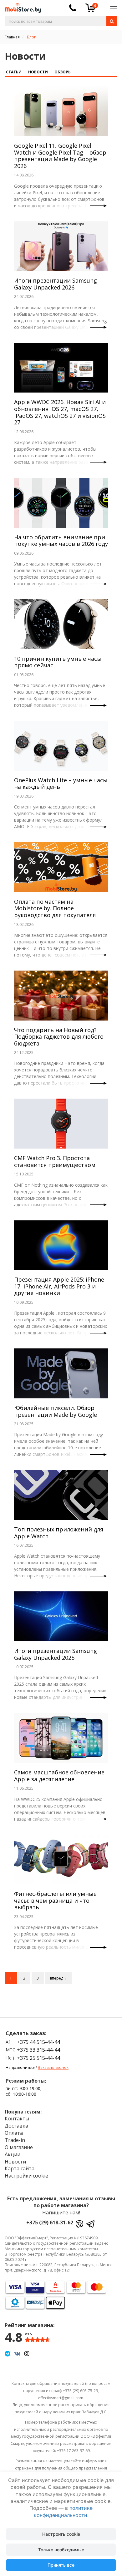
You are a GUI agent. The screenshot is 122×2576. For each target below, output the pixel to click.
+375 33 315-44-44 (38, 2050)
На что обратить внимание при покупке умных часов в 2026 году (61, 541)
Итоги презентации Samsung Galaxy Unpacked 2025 (56, 1654)
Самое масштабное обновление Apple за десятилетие (59, 1776)
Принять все (61, 2565)
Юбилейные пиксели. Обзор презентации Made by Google (56, 1411)
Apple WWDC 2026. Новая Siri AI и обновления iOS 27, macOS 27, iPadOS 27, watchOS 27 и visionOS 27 (60, 412)
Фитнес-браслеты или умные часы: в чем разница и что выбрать (55, 1900)
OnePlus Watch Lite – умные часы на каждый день (61, 784)
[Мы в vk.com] (17, 2353)
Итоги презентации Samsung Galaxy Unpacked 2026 (56, 284)
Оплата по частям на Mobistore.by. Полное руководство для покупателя (55, 908)
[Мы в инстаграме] (27, 2353)
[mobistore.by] (20, 6)
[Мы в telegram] (8, 2353)
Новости (38, 72)
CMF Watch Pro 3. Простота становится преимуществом (55, 1161)
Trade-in (15, 2140)
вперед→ (58, 1978)
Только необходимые (61, 2550)
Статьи (14, 72)
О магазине (19, 2147)
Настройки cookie (26, 2176)
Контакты (17, 2119)
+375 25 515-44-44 (38, 2058)
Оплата (14, 2133)
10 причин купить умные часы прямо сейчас (58, 662)
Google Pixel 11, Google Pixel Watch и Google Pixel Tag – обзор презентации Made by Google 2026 (60, 156)
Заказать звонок (53, 2067)
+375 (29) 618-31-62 (50, 2222)
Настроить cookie (61, 2534)
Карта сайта (20, 2168)
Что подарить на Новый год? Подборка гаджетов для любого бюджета (59, 1037)
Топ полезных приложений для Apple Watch (59, 1533)
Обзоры (63, 72)
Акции (13, 2154)
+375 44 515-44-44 (38, 2042)
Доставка (16, 2126)
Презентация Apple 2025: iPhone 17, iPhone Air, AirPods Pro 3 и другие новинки (59, 1286)
